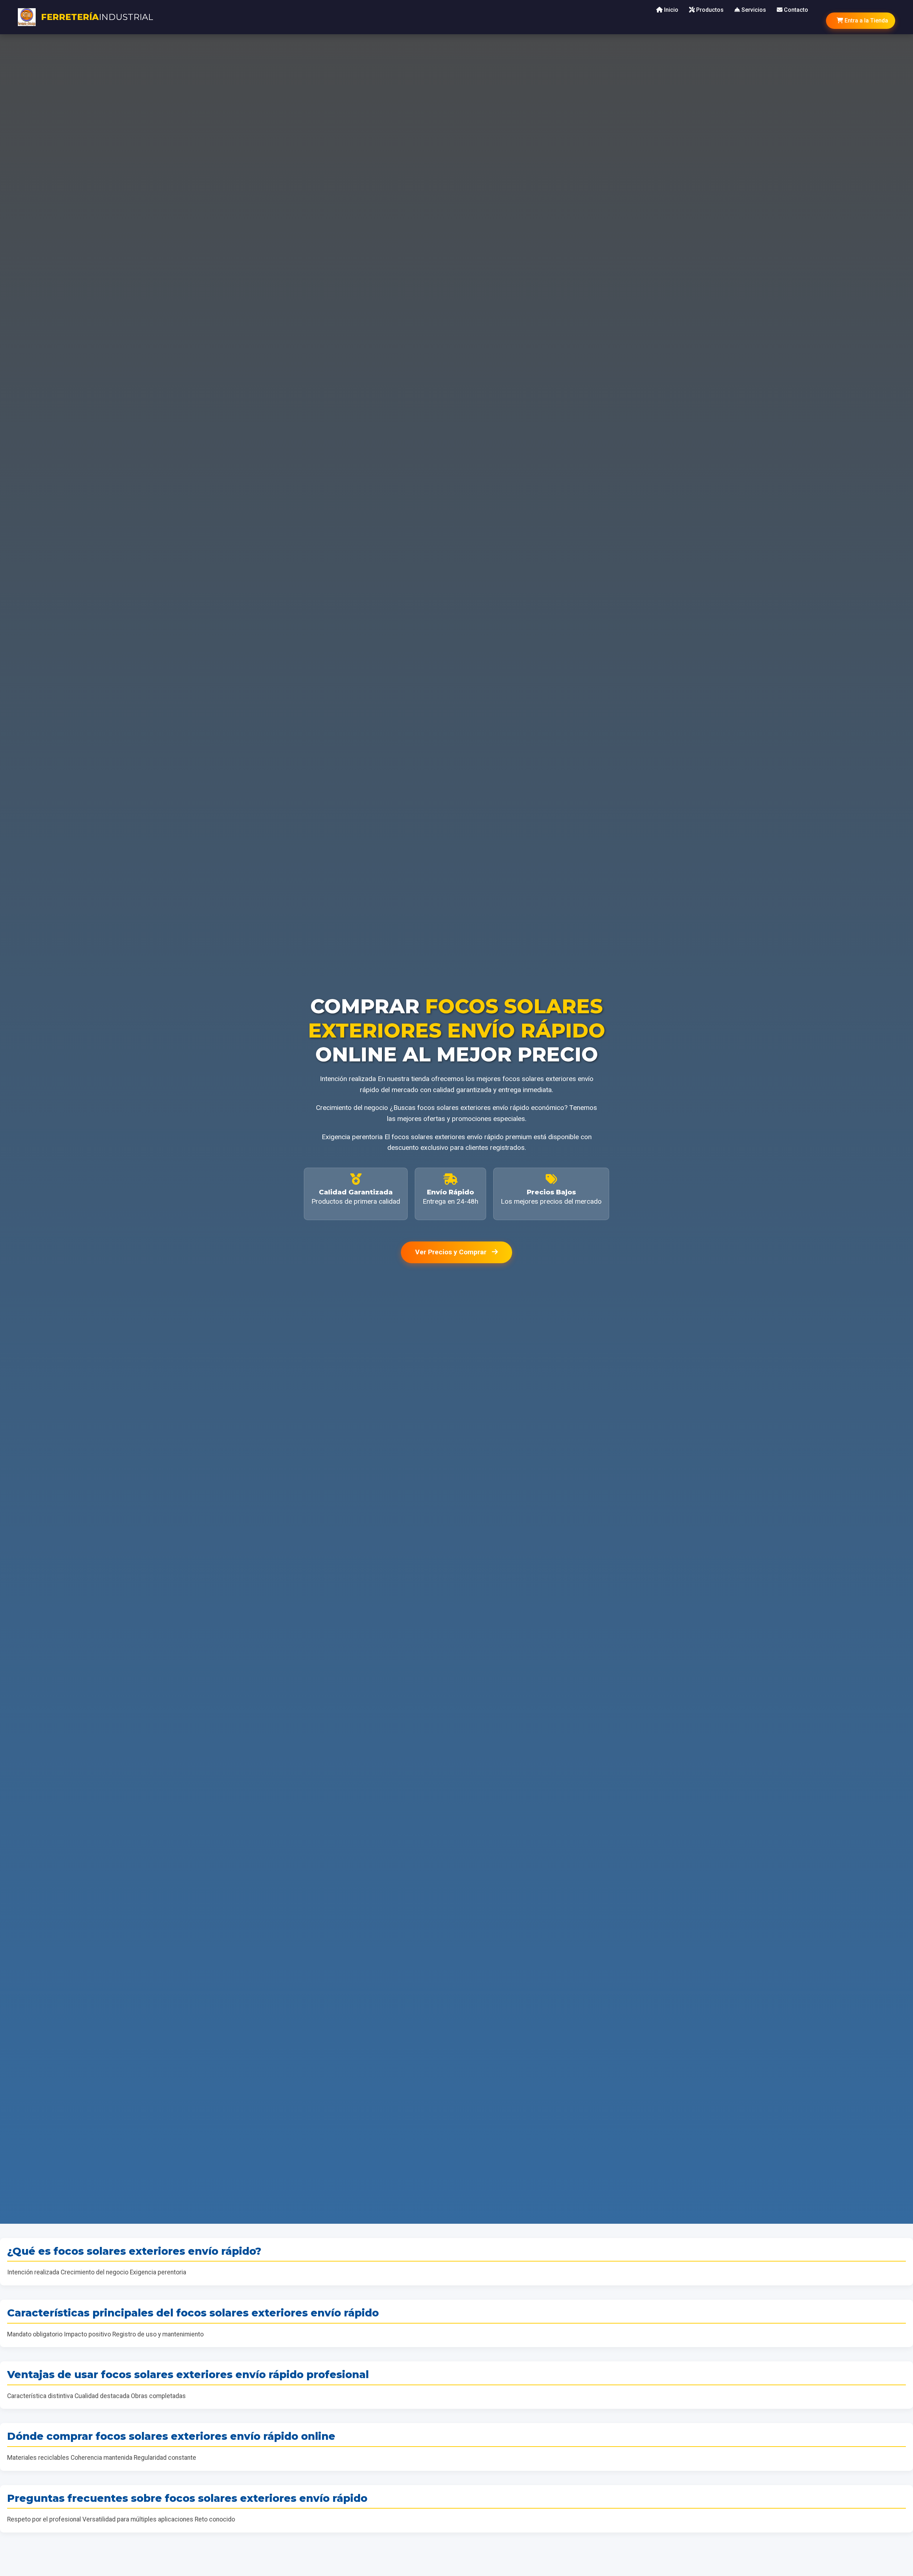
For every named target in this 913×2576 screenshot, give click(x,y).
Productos (709, 10)
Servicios (753, 10)
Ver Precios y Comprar (452, 1252)
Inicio (670, 10)
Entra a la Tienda (866, 21)
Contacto (795, 10)
